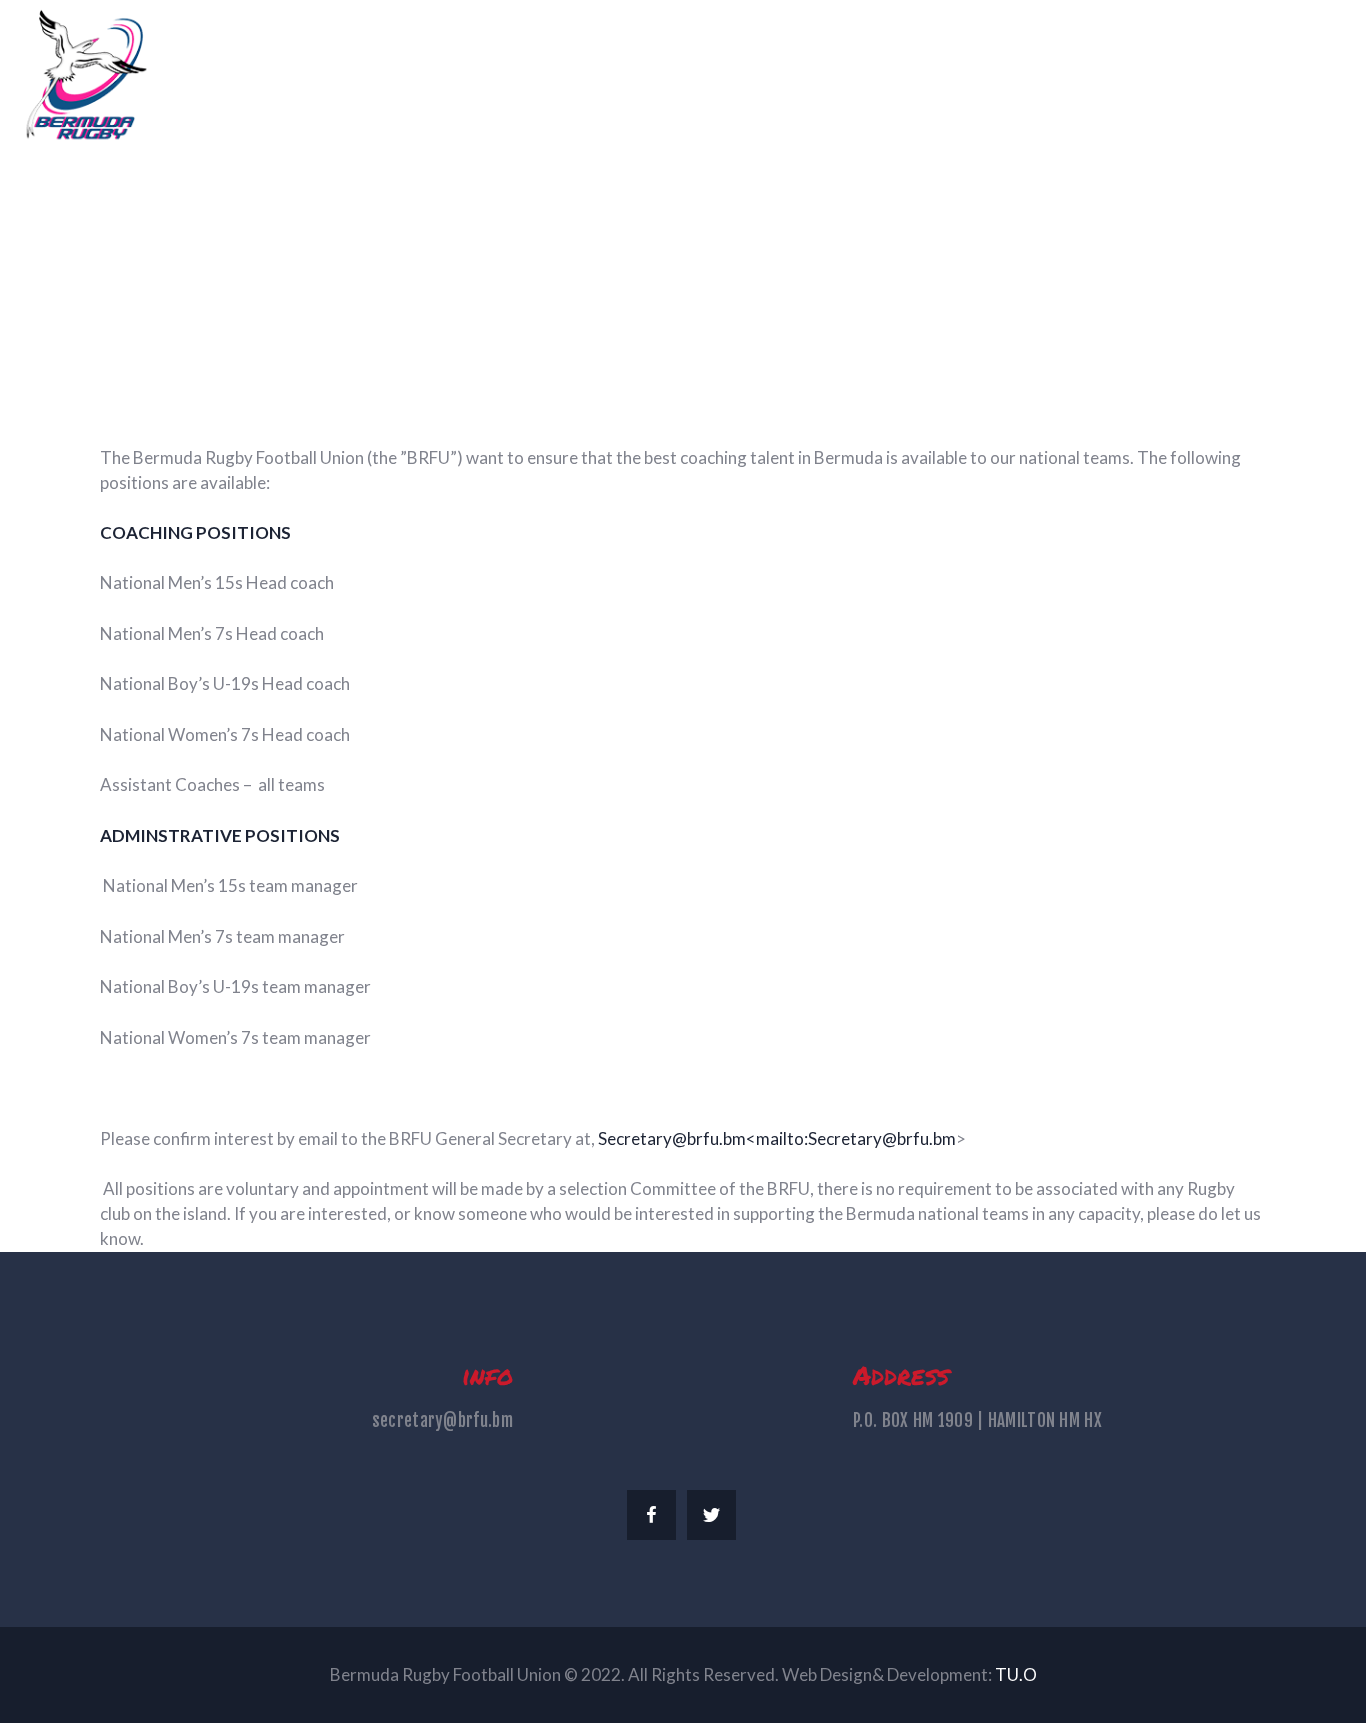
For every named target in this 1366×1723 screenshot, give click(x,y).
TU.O (1016, 1674)
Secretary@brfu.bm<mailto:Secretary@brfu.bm (777, 1138)
